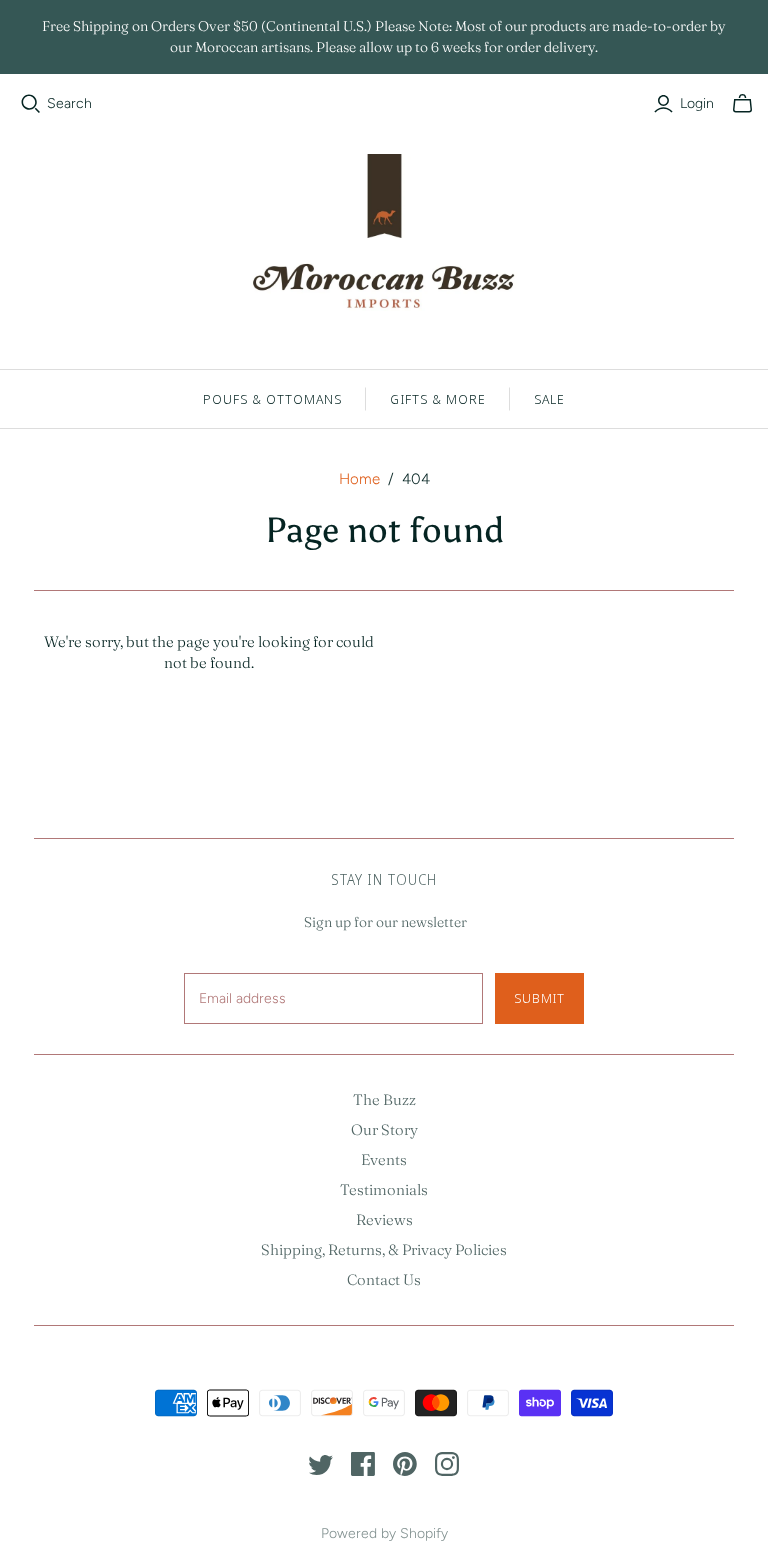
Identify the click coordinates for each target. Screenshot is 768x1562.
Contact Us (384, 1279)
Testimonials (384, 1189)
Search (69, 103)
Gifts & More (437, 399)
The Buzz (384, 1099)
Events (384, 1159)
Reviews (384, 1219)
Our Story (384, 1129)
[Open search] (31, 104)
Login (697, 103)
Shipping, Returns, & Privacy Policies (384, 1249)
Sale (549, 399)
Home (359, 479)
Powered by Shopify (384, 1533)
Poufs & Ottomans (273, 399)
